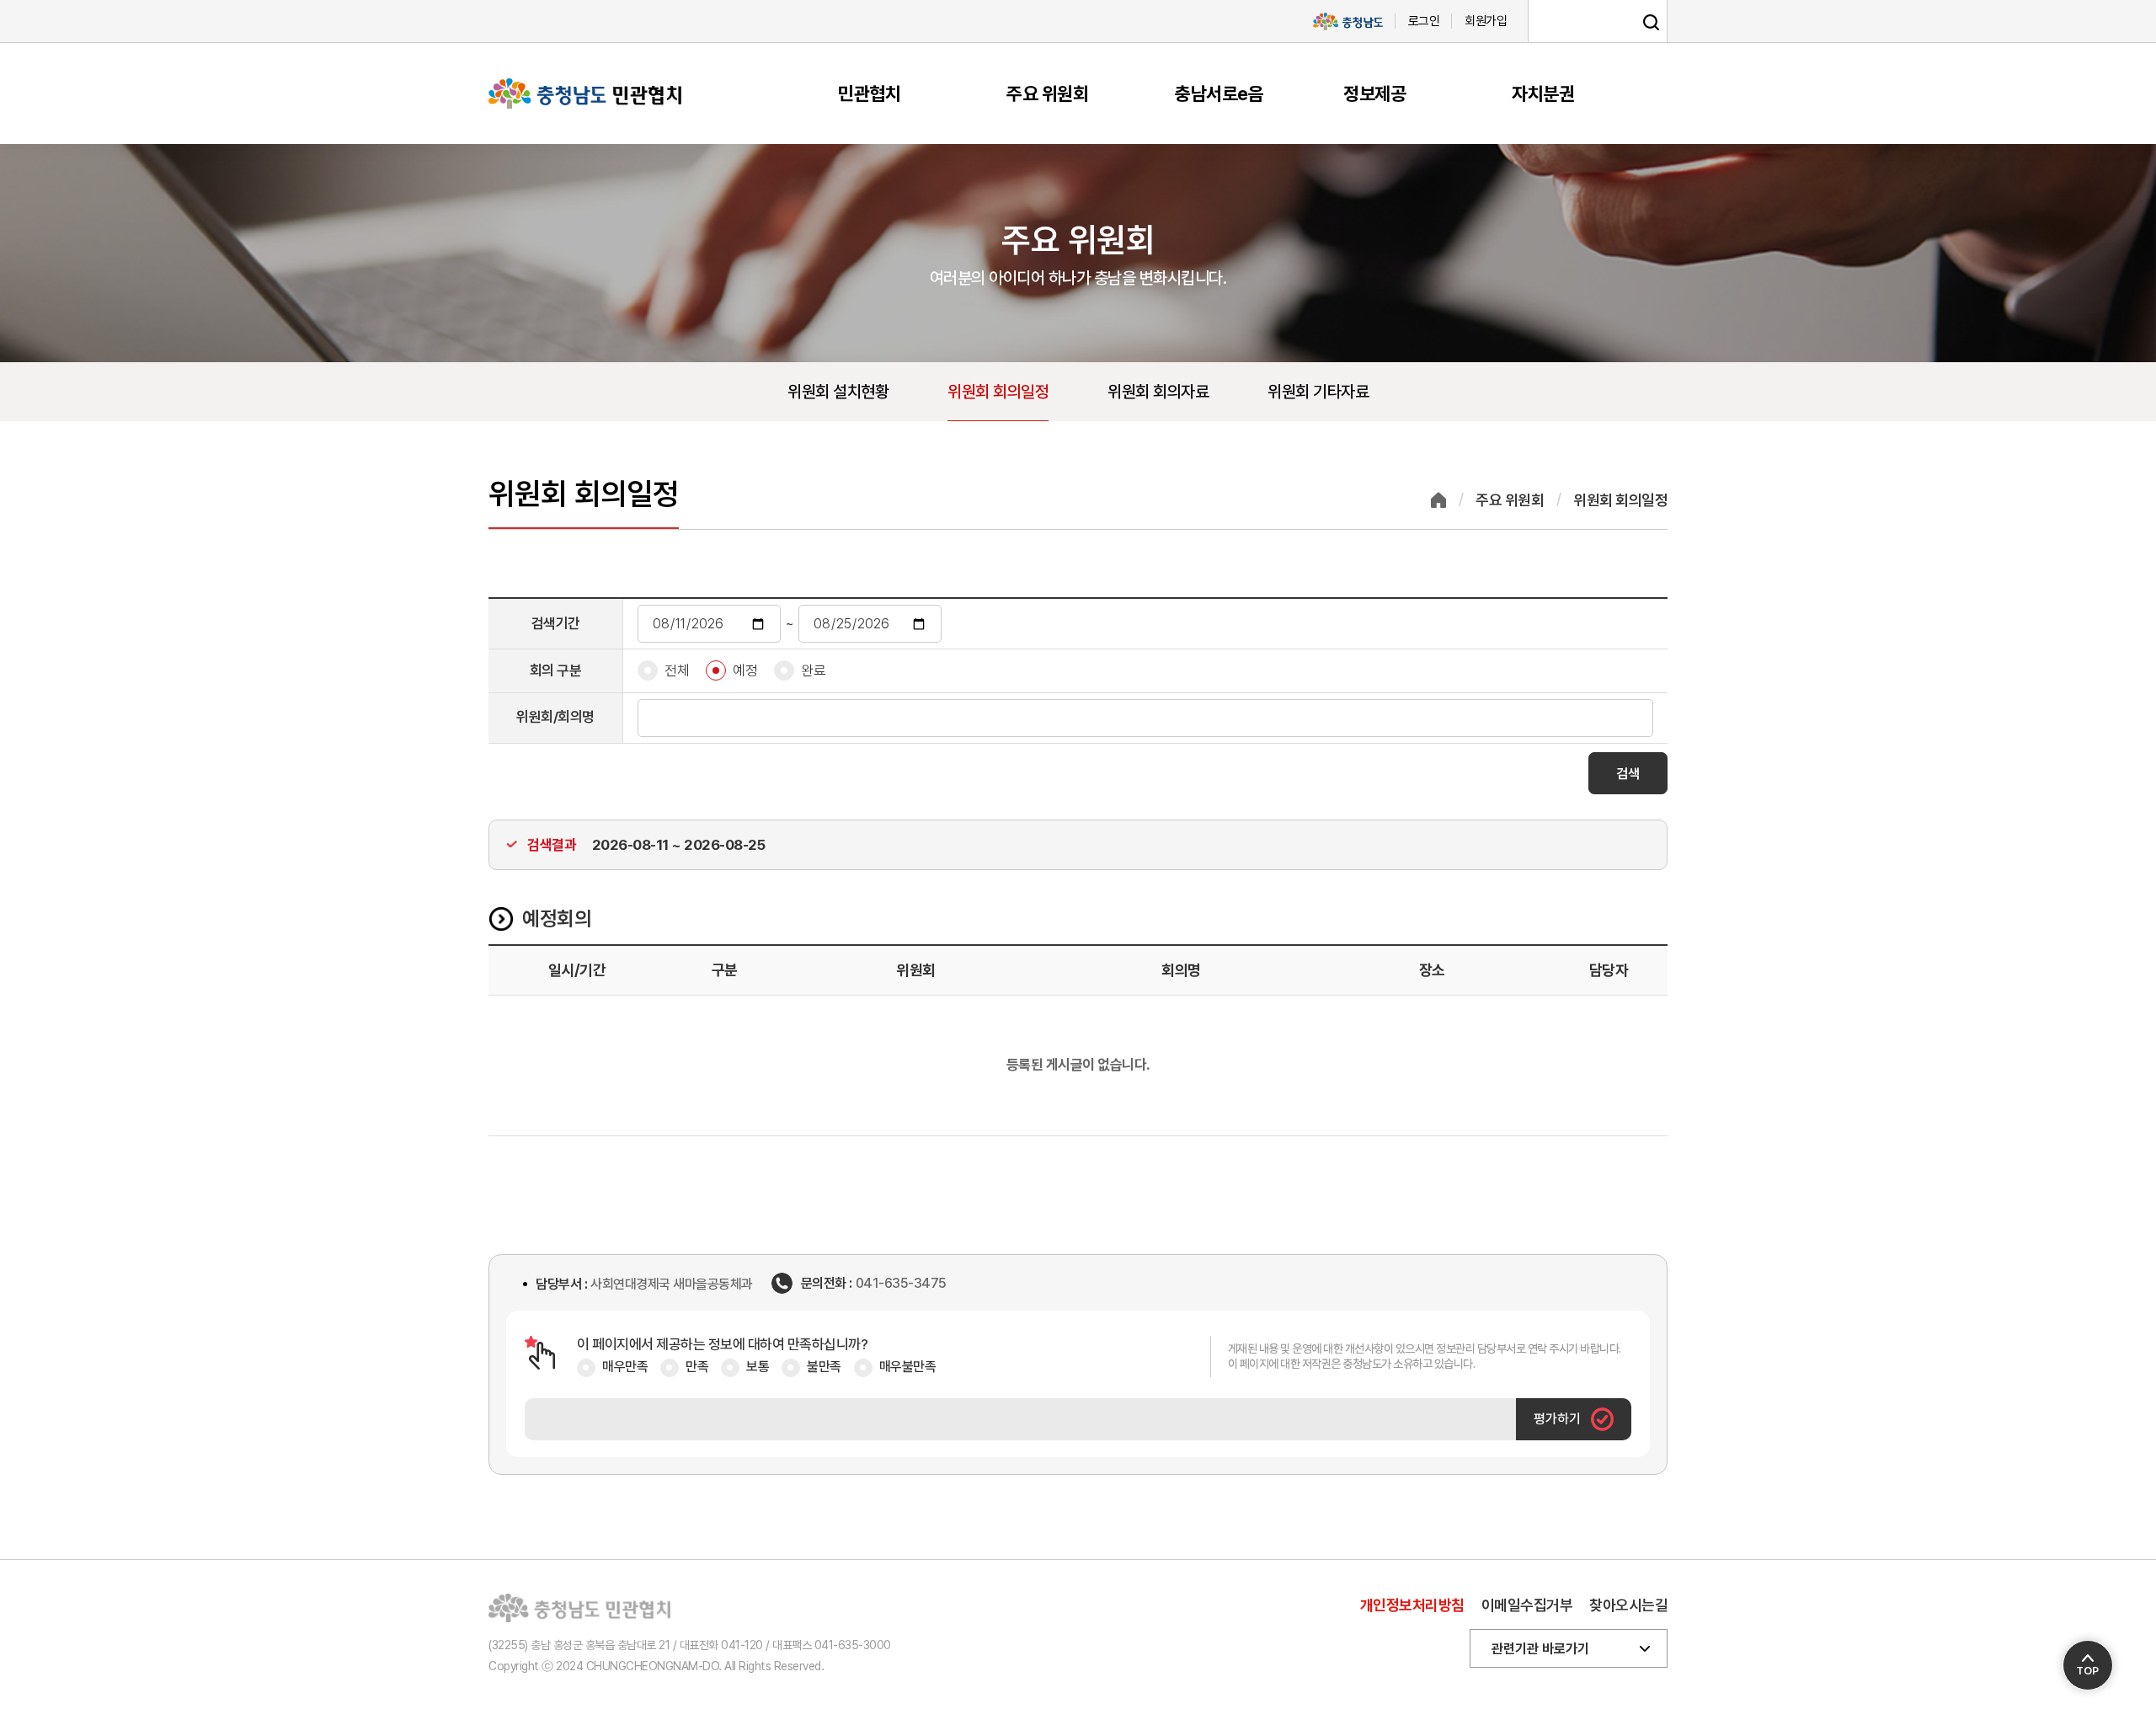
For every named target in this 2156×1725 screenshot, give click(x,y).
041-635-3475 (901, 1284)
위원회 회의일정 (998, 392)
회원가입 (1486, 21)
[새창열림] (1347, 21)
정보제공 (1374, 93)
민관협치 (869, 93)
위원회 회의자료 (1158, 392)
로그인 (1424, 21)
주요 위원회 (1047, 93)
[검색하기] (1651, 22)
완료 (813, 670)
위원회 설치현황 (838, 392)
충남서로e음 (1219, 93)
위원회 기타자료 (1318, 392)
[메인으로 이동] (585, 93)
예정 (745, 670)
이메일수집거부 (1527, 1605)
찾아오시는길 (1628, 1605)
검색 (1628, 774)
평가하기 (1557, 1419)
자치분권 (1543, 93)
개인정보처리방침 (1412, 1605)
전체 (677, 670)
